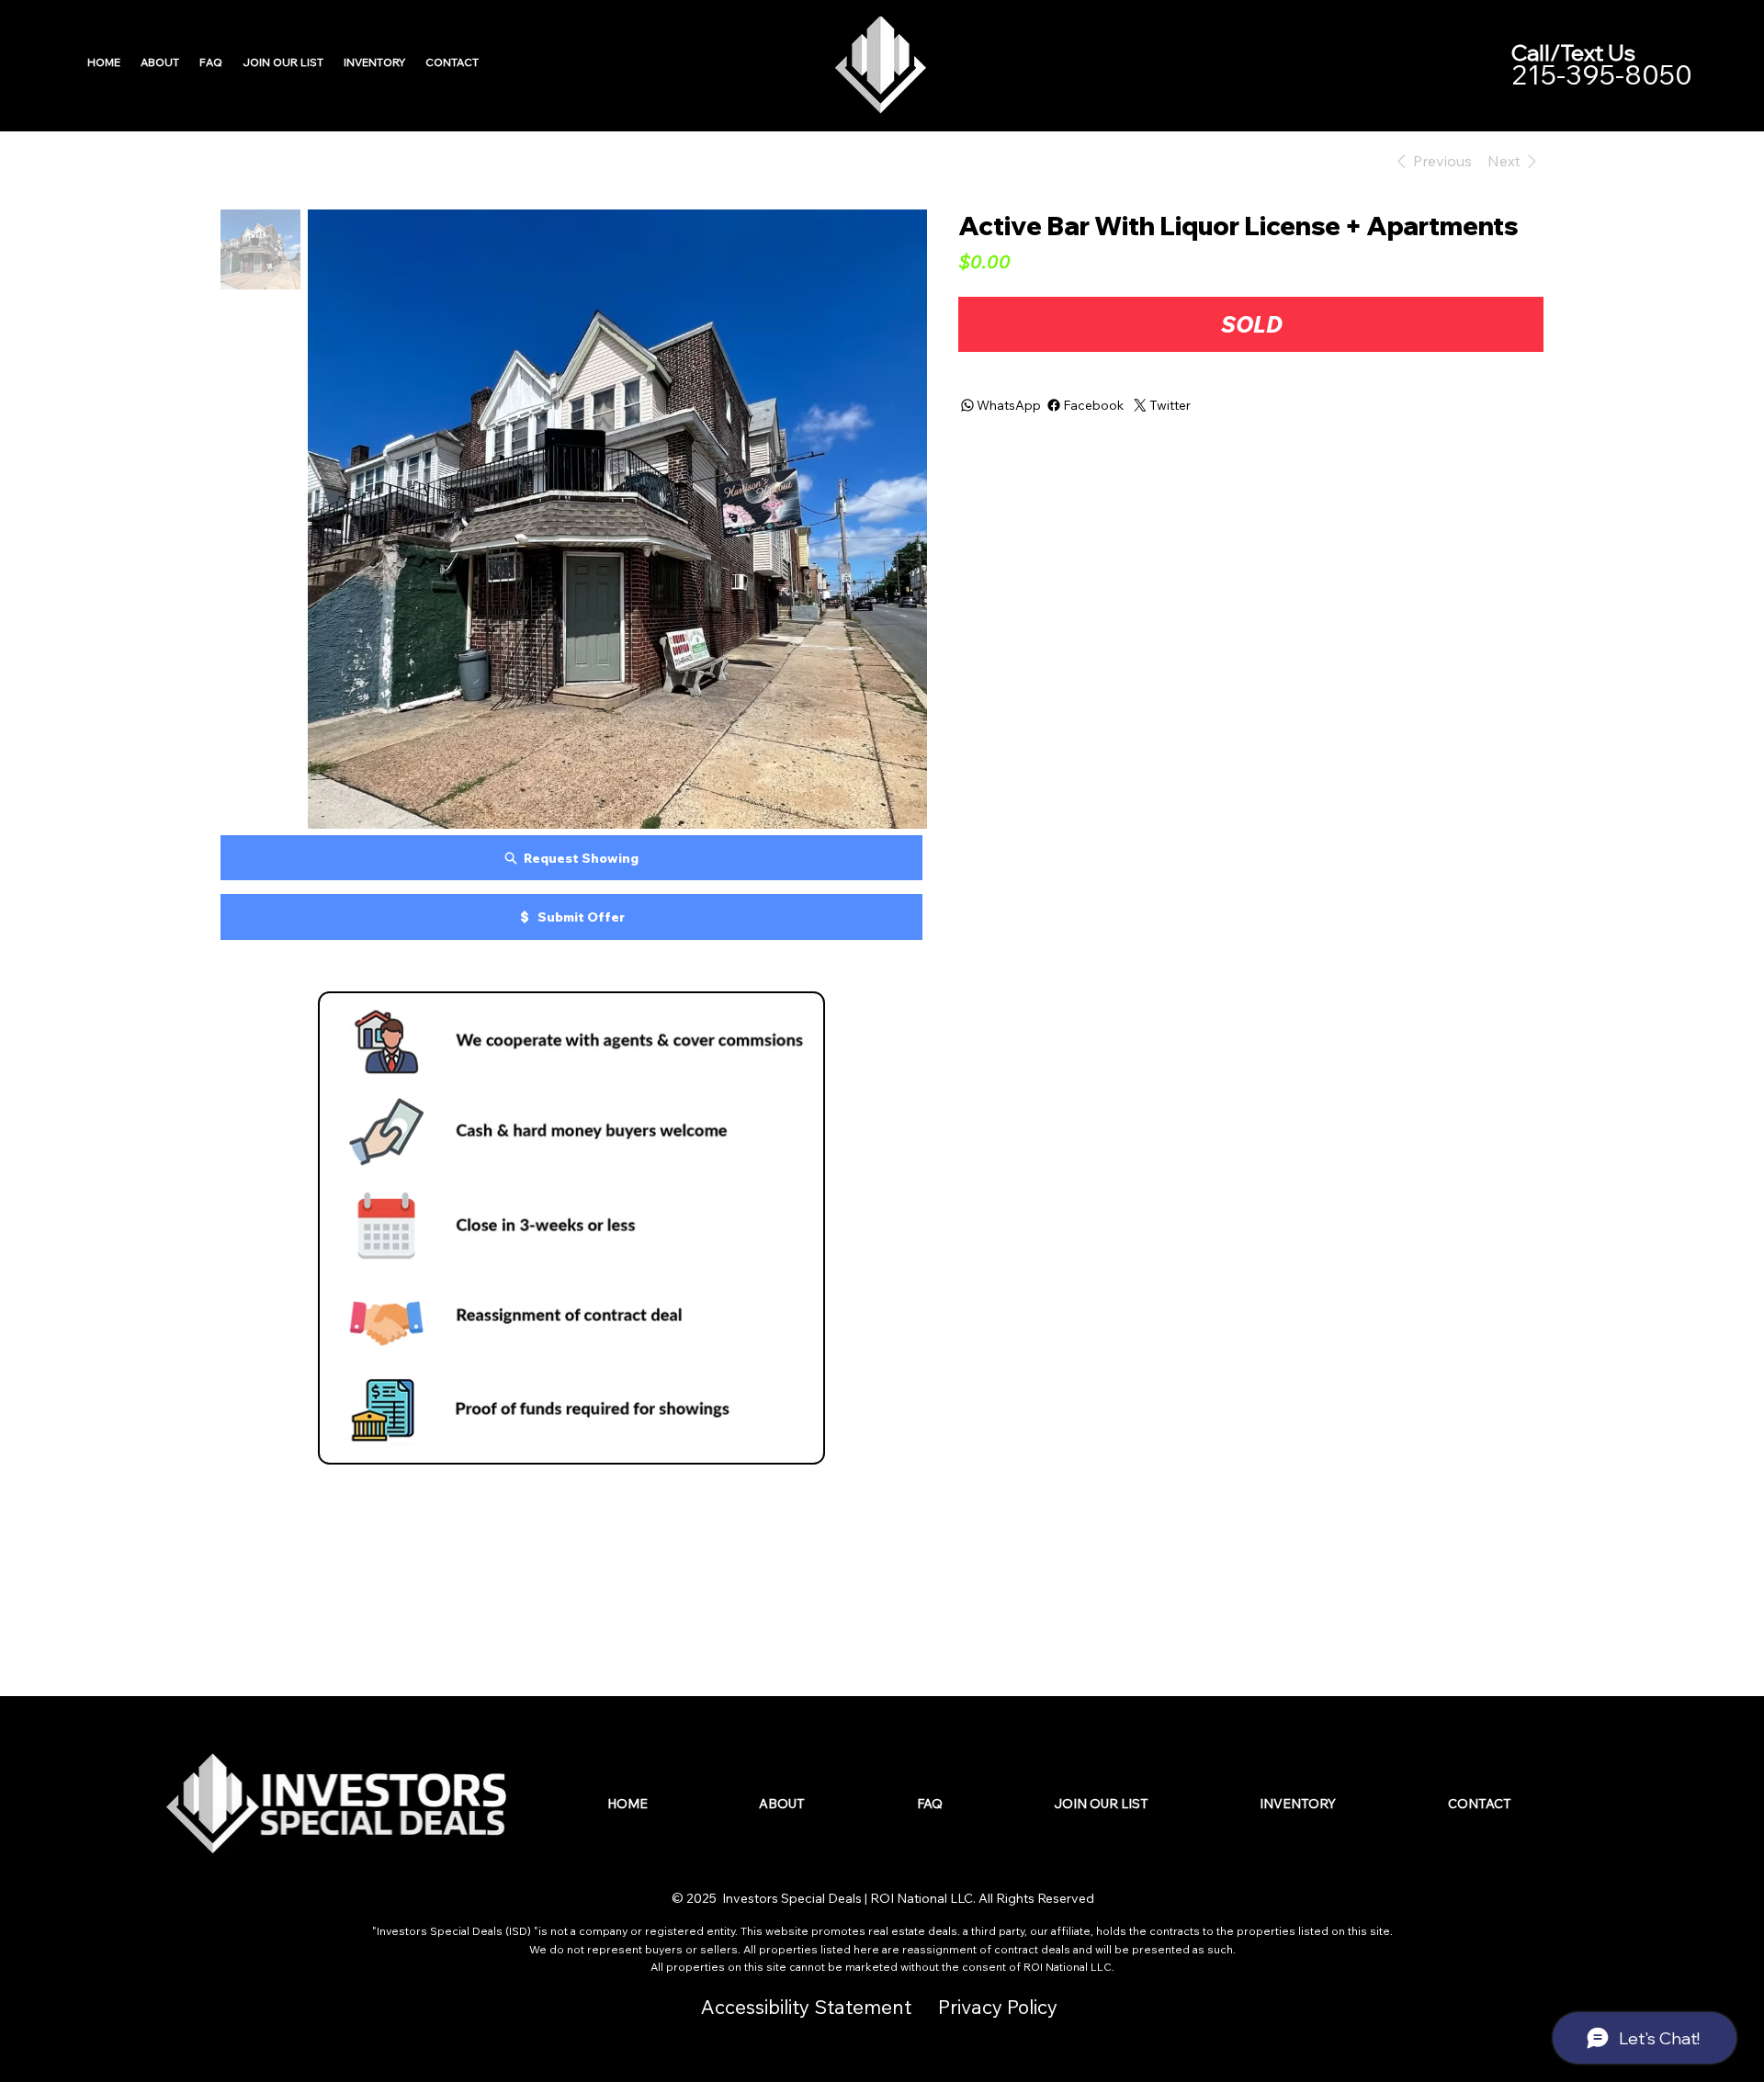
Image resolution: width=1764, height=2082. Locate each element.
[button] (374, 62)
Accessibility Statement (806, 2007)
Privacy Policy (998, 2007)
